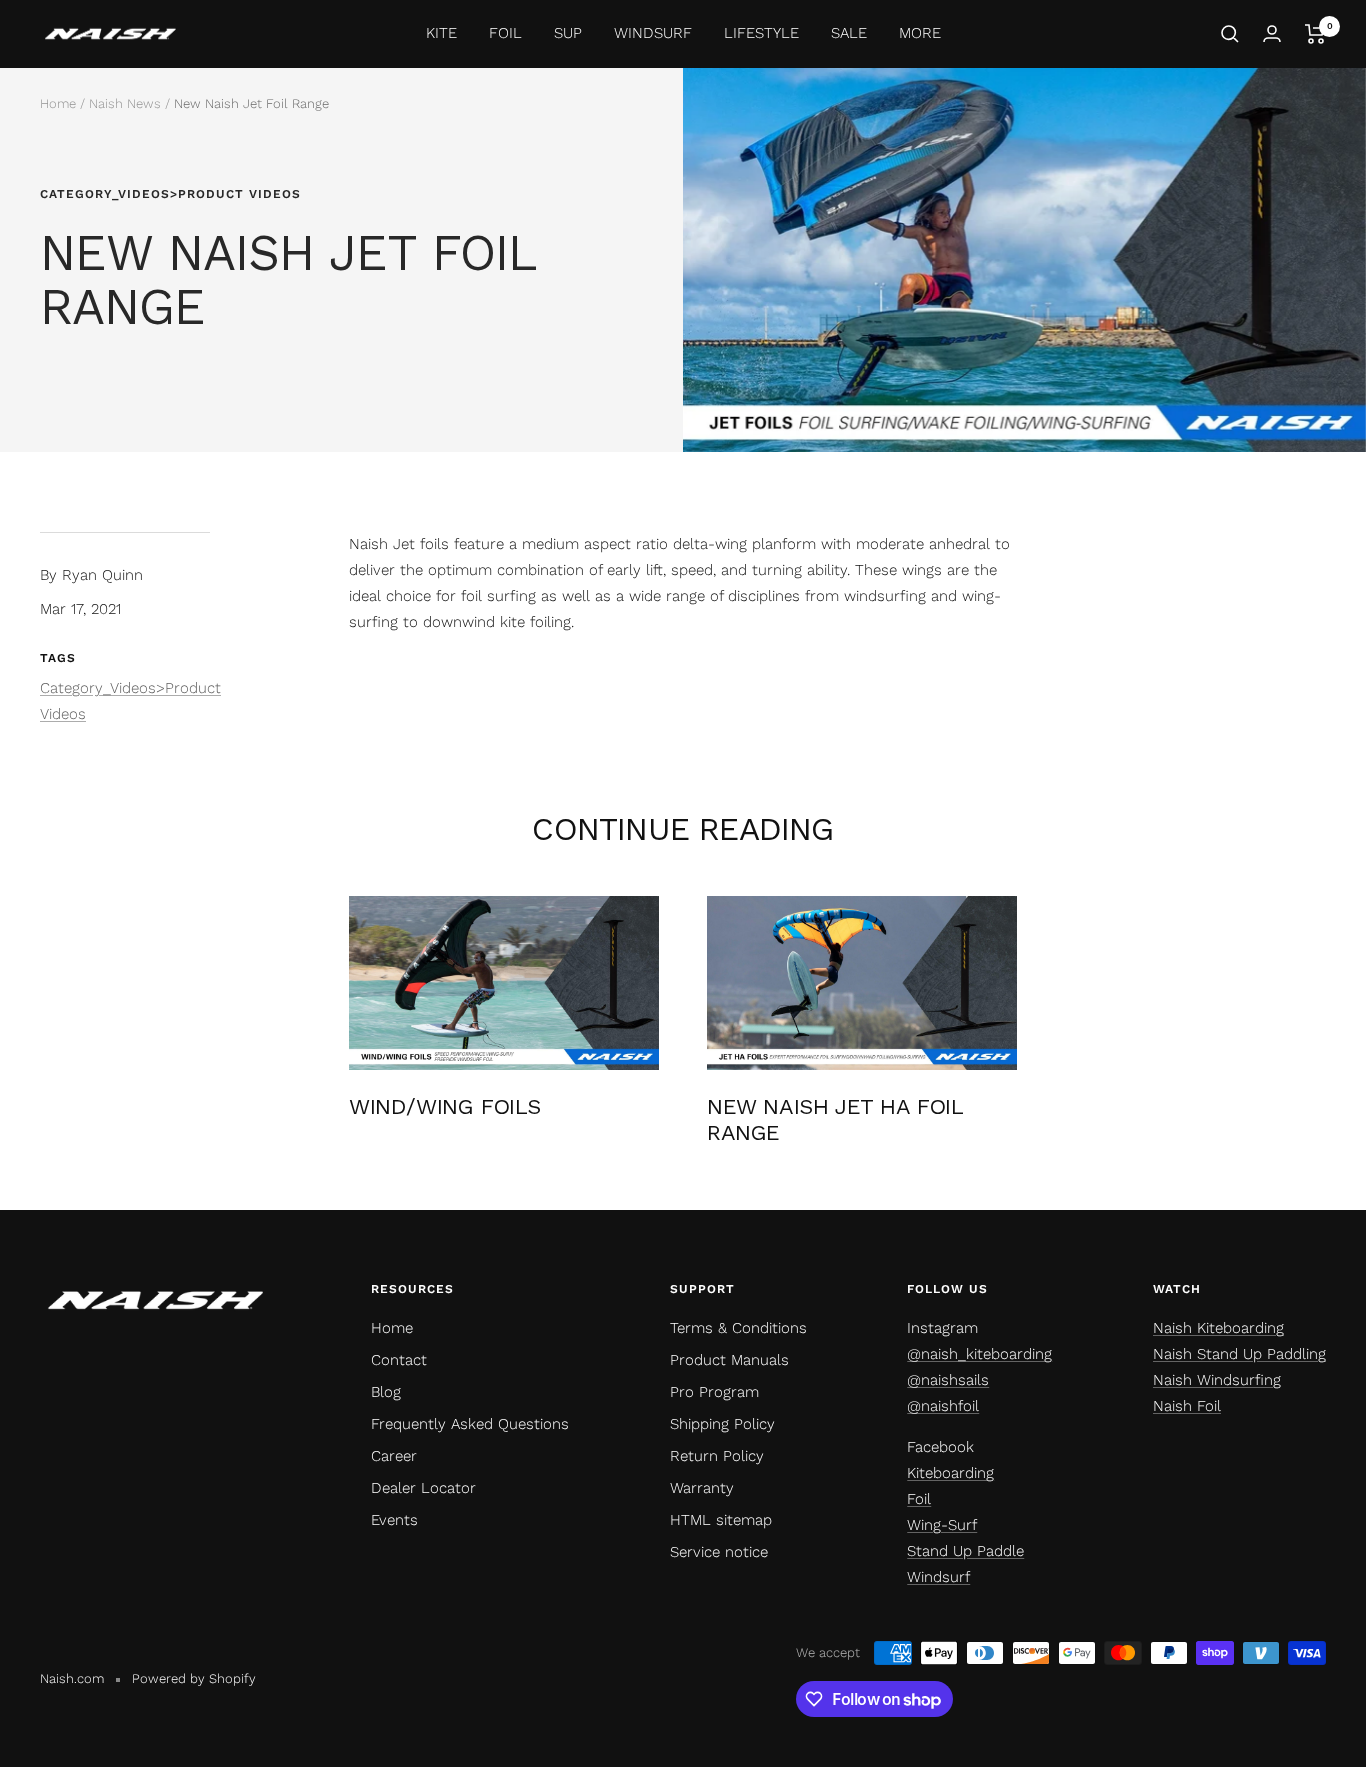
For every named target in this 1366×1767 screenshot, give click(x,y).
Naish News (125, 103)
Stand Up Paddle (965, 1551)
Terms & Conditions (738, 1328)
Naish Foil (1187, 1406)
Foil (919, 1499)
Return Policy (717, 1456)
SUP (568, 33)
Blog (386, 1392)
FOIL (505, 33)
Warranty (702, 1488)
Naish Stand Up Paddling (1239, 1354)
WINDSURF (653, 33)
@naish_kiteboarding (979, 1354)
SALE (849, 33)
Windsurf (938, 1577)
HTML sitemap (721, 1520)
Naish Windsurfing (1217, 1380)
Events (394, 1520)
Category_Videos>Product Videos (170, 194)
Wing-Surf (942, 1525)
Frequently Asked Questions (470, 1424)
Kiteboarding (950, 1473)
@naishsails (948, 1380)
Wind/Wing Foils (445, 1106)
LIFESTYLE (761, 33)
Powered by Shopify (194, 1678)
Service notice (719, 1552)
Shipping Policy (722, 1424)
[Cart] (1315, 34)
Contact (399, 1360)
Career (394, 1456)
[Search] (1230, 34)
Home (58, 103)
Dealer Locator (423, 1488)
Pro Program (714, 1392)
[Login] (1272, 33)
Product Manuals (729, 1360)
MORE (920, 33)
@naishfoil (943, 1406)
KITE (441, 33)
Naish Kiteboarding (1218, 1328)
